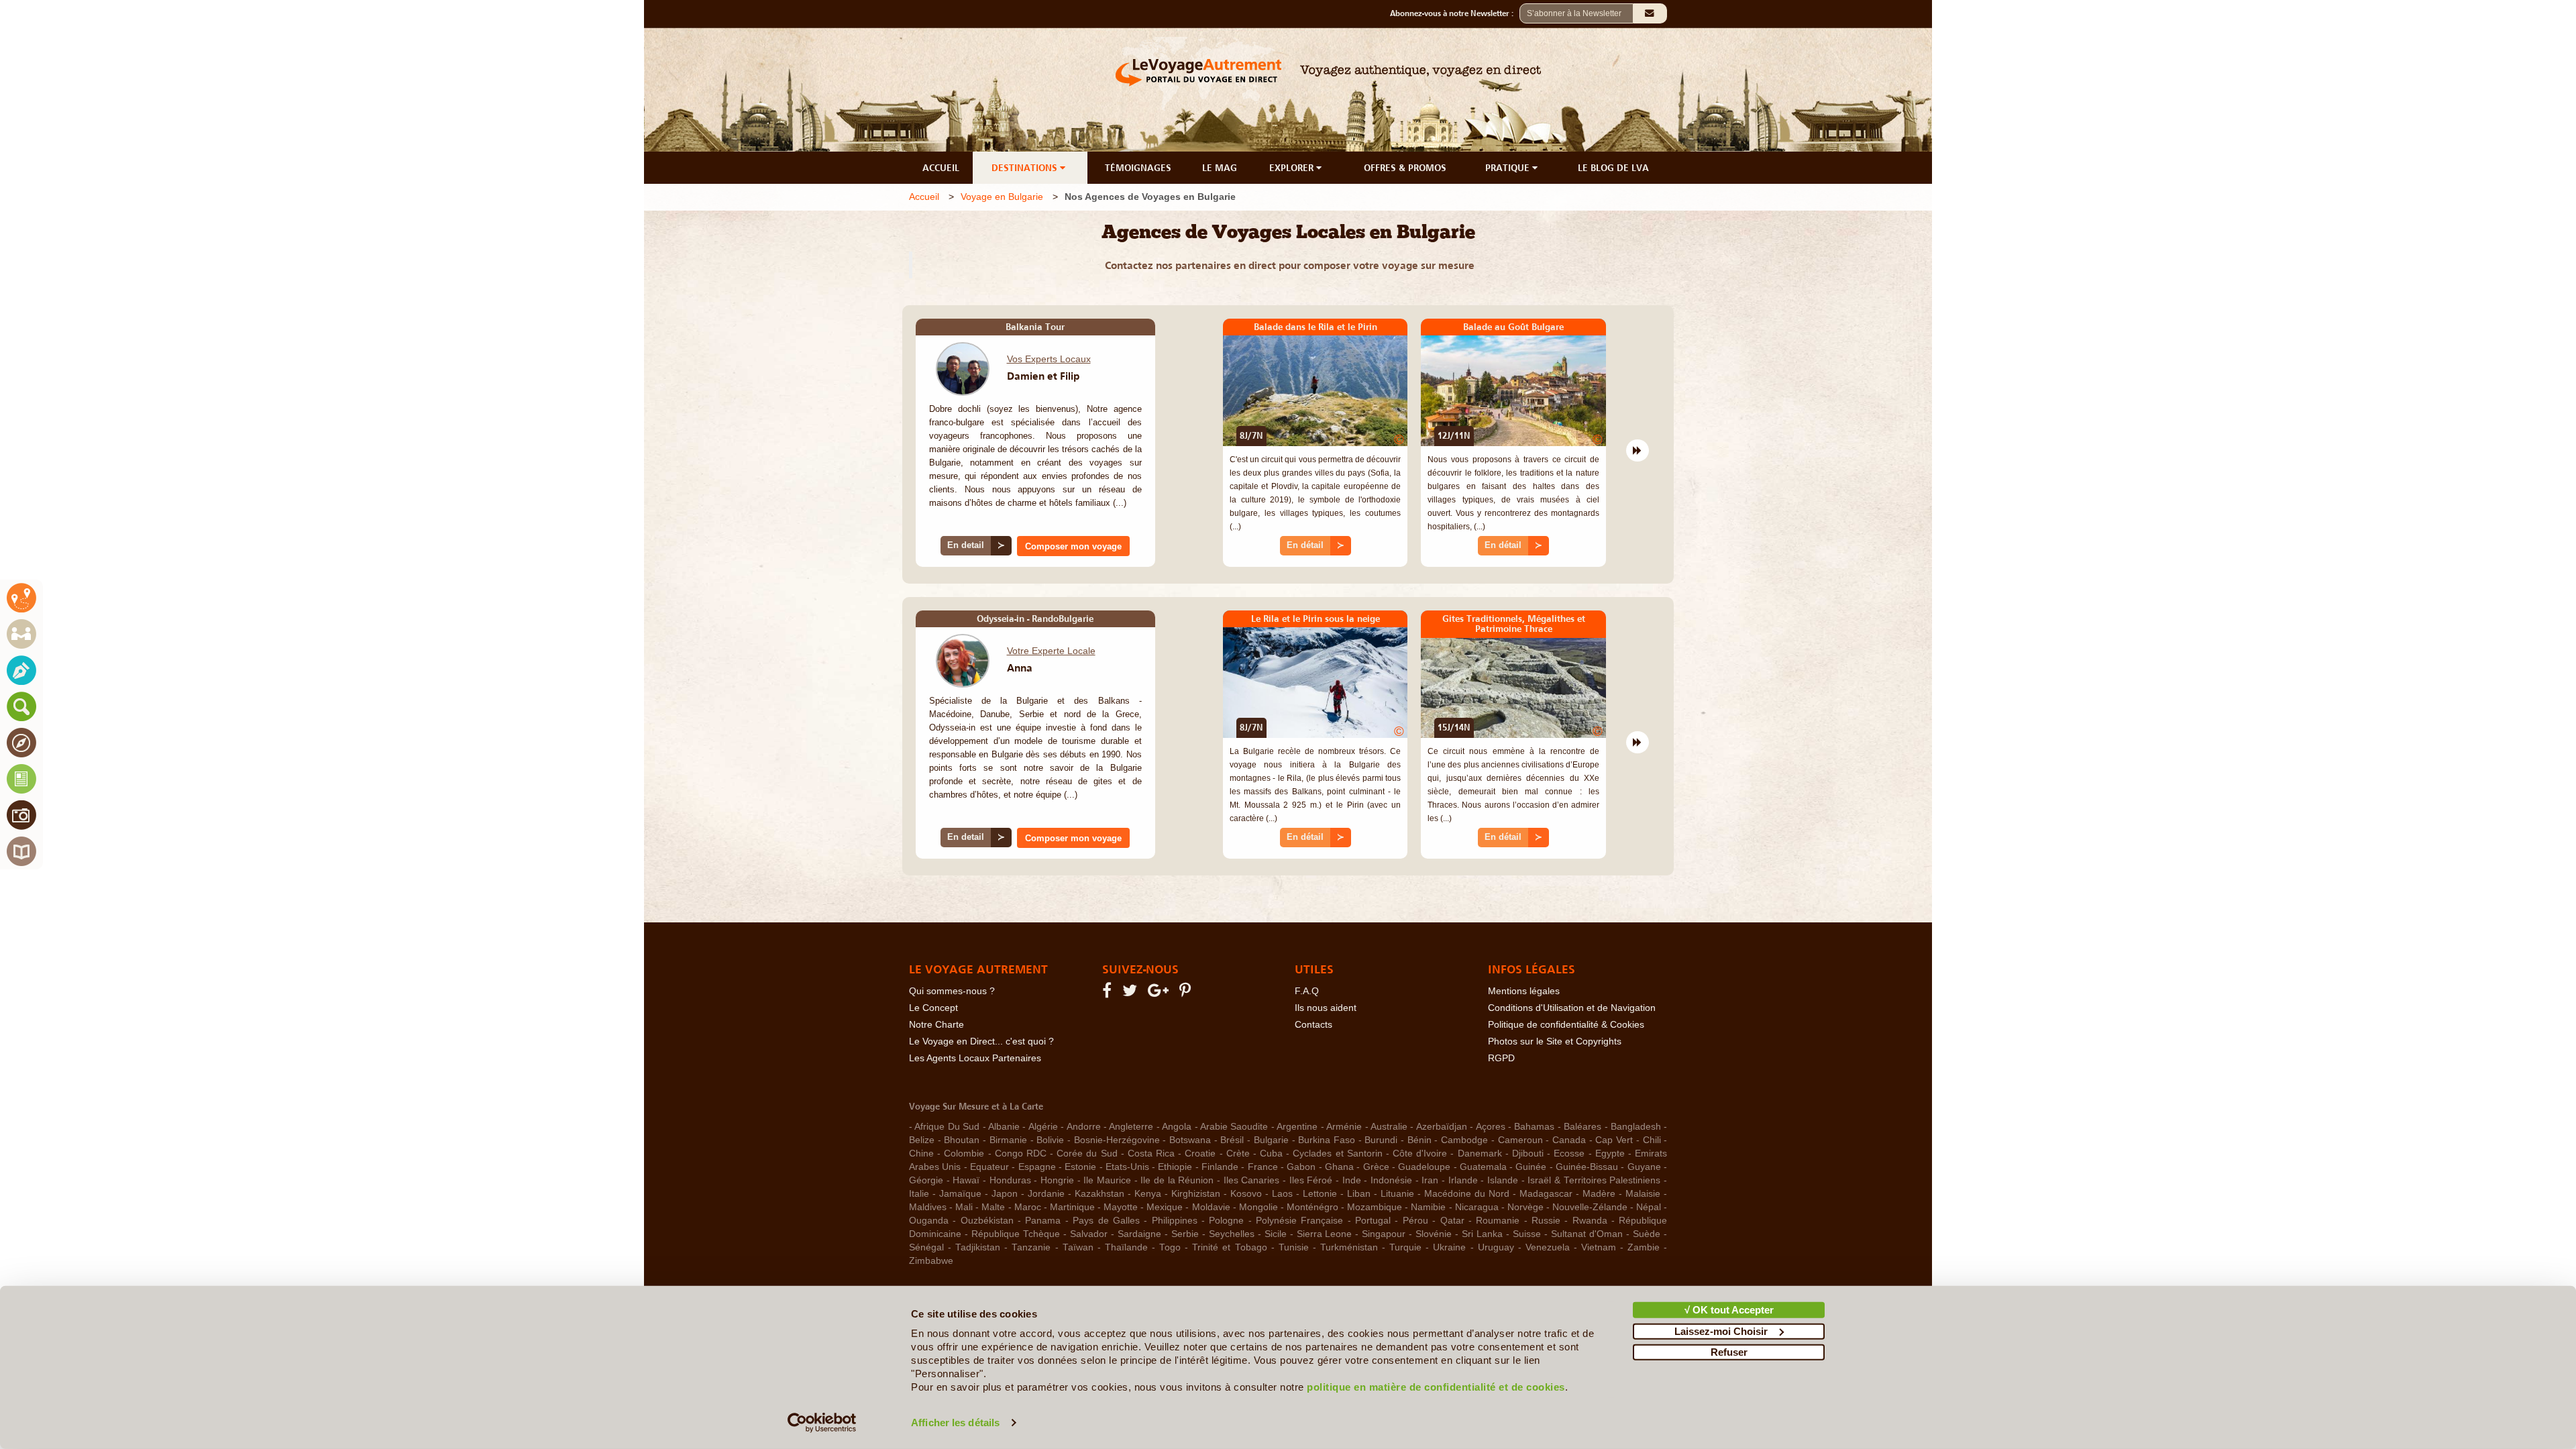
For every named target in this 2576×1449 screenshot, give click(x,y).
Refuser (1729, 1352)
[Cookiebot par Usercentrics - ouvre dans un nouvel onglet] (822, 1423)
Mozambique (1375, 1207)
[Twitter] (1132, 993)
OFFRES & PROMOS (1405, 168)
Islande (1503, 1180)
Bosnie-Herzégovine (1117, 1140)
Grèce (1376, 1167)
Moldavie (1211, 1207)
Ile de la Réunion (1177, 1180)
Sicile (1276, 1234)
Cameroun (1520, 1140)
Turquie (1405, 1247)
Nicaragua (1477, 1207)
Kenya (1148, 1194)
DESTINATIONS (1026, 168)
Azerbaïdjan (1442, 1127)
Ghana (1339, 1167)
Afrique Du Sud (947, 1127)
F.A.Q (1307, 991)
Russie (1546, 1221)
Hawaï (966, 1180)
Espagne (1037, 1167)
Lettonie (1320, 1194)
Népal (1649, 1207)
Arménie (1344, 1127)
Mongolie (1258, 1207)
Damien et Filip (1043, 376)
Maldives (928, 1207)
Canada (1569, 1140)
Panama (1043, 1221)
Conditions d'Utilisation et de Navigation (1572, 1008)
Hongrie (1057, 1180)
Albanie (1004, 1127)
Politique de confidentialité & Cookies (1566, 1025)
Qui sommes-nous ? (952, 991)
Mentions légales (1524, 991)
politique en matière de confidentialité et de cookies (1436, 1387)
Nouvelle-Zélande (1590, 1207)
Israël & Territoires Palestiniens (1594, 1180)
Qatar (1452, 1221)
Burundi (1381, 1140)
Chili (1652, 1140)
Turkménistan (1349, 1247)
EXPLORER (1293, 168)
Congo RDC (1021, 1153)
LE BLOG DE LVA (1613, 168)
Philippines (1175, 1221)
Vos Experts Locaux (1049, 359)
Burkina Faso (1327, 1140)
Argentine (1297, 1127)
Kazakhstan (1099, 1194)
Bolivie (1050, 1140)
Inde (1352, 1180)
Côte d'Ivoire (1420, 1153)
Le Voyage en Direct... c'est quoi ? (981, 1041)
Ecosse (1569, 1153)
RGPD (1501, 1058)
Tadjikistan (978, 1247)
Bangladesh (1636, 1127)
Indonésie (1391, 1180)
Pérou (1415, 1221)
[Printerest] (1187, 993)
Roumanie (1498, 1221)
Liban (1359, 1194)
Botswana (1190, 1140)
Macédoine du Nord (1467, 1194)
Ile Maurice (1107, 1180)
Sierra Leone (1325, 1234)
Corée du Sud (1087, 1153)
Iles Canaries (1252, 1180)
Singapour (1384, 1234)
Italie (919, 1194)
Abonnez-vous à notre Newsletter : (1455, 13)
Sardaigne (1139, 1234)
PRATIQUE (1509, 168)
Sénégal (926, 1247)
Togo (1170, 1247)
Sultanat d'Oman (1587, 1234)
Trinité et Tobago (1229, 1247)
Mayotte (1121, 1207)
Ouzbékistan (987, 1221)
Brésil (1232, 1140)
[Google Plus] (1160, 993)
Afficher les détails (955, 1423)
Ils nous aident (1326, 1008)
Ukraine (1449, 1247)
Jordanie (1046, 1194)
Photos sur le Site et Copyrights (1555, 1041)
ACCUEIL (941, 168)
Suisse (1527, 1234)
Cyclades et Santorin (1337, 1153)
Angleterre (1131, 1127)
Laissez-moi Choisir (1721, 1331)
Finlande (1220, 1167)
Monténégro (1312, 1207)
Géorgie (926, 1180)
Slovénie (1434, 1234)
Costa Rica (1151, 1153)
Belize (922, 1140)
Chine (921, 1153)
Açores (1491, 1127)
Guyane (1644, 1167)
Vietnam (1599, 1247)
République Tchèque (1016, 1234)
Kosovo (1246, 1194)
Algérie (1043, 1127)
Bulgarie (1271, 1140)
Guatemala (1483, 1167)
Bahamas (1534, 1127)
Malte (993, 1207)
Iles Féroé (1311, 1180)
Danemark (1480, 1153)
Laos (1282, 1194)
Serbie (1185, 1234)
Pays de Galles (1106, 1221)
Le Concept (933, 1008)
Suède (1647, 1234)
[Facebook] (1109, 993)
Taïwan (1078, 1247)
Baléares (1582, 1127)
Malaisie (1643, 1194)
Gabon (1301, 1167)
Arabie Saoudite (1234, 1127)
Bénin (1419, 1140)
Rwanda (1590, 1221)
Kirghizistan (1196, 1194)
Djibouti (1528, 1153)
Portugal (1373, 1221)
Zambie (1644, 1247)
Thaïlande (1126, 1247)
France (1263, 1167)
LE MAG (1220, 168)
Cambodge (1464, 1140)
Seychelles (1232, 1234)
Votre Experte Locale (1051, 651)
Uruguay (1496, 1247)
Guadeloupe (1424, 1167)
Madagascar (1546, 1194)
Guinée (1531, 1167)
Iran (1430, 1180)
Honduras (1010, 1180)
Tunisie (1294, 1247)
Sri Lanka (1482, 1234)
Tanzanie (1031, 1247)
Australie (1389, 1127)
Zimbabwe (931, 1261)
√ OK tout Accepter (1729, 1310)
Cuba (1271, 1153)
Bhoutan (962, 1140)
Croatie (1200, 1153)
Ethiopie (1175, 1167)
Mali (964, 1207)
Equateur (989, 1167)
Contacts (1313, 1025)
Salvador (1089, 1234)
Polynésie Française (1299, 1221)
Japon (1005, 1194)
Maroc (1028, 1207)
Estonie (1080, 1167)
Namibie (1428, 1207)
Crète (1238, 1153)
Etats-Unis (1127, 1167)
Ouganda (929, 1221)
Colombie (964, 1153)
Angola (1177, 1127)
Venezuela (1548, 1247)
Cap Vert (1614, 1140)
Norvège (1525, 1207)
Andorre (1084, 1127)
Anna (1020, 667)
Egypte (1610, 1153)
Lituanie (1397, 1194)
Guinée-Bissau (1587, 1167)
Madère (1599, 1194)
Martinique (1072, 1207)
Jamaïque (960, 1194)
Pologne (1226, 1221)
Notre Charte (936, 1025)
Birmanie (1008, 1140)
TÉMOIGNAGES (1138, 168)
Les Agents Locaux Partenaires (975, 1058)
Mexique (1165, 1207)
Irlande (1463, 1180)
